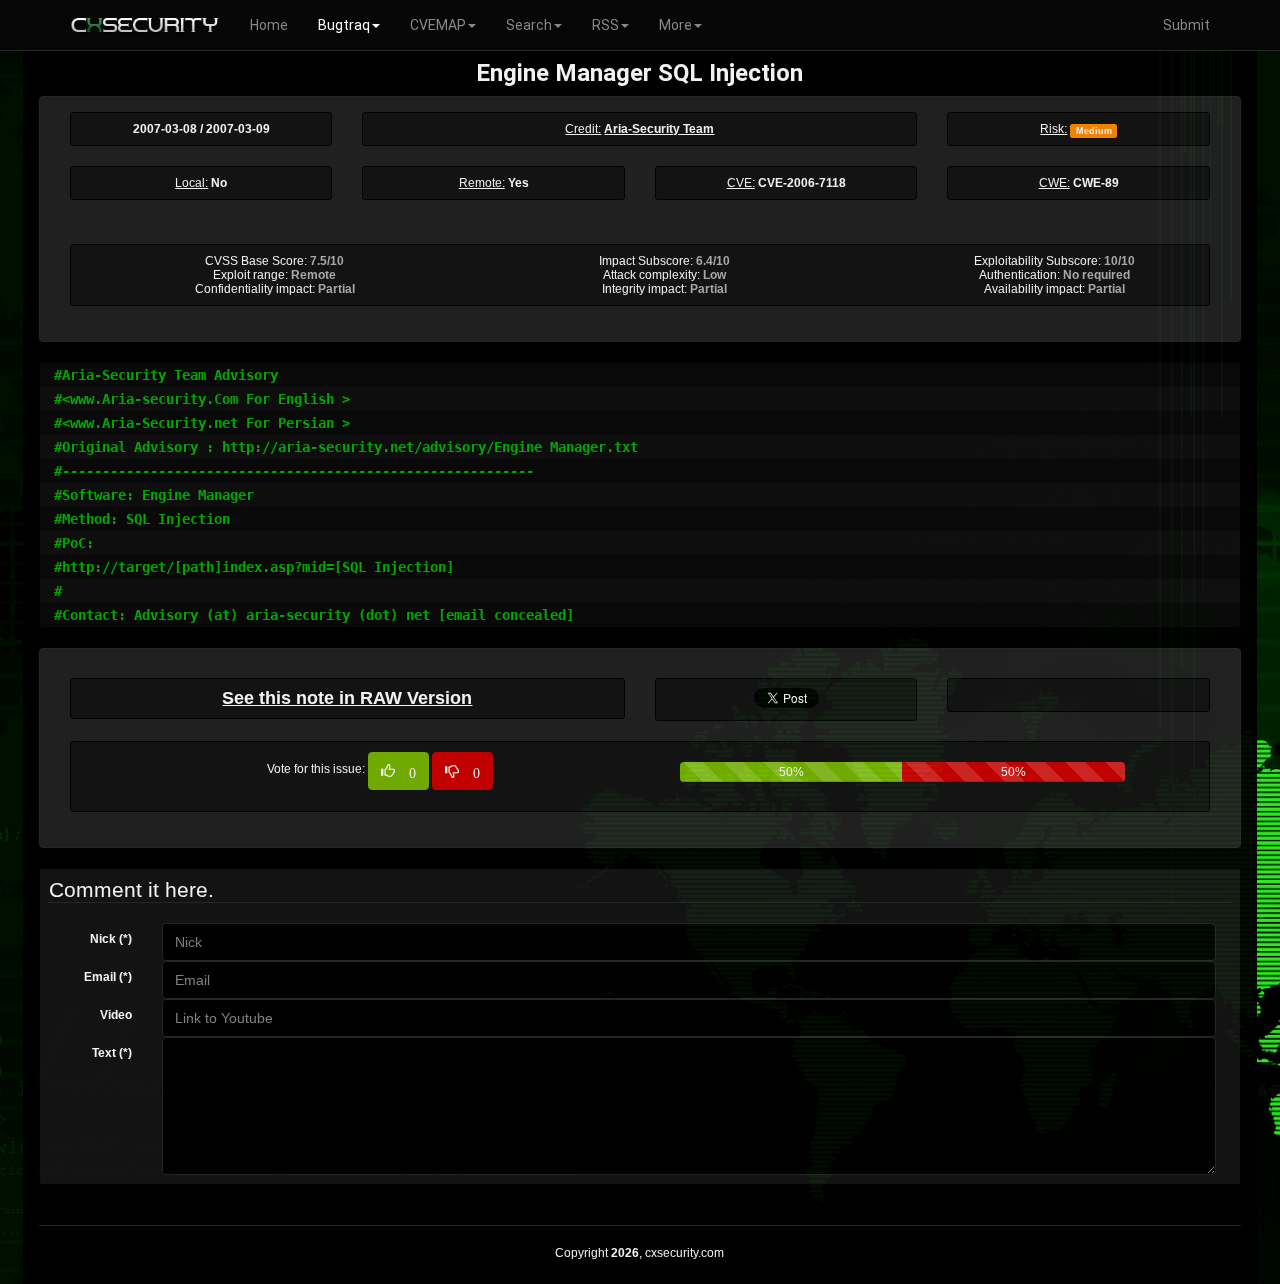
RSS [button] (605, 25)
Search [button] (529, 25)
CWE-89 (1096, 183)
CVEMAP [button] (438, 25)
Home (269, 25)
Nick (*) (111, 939)
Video (116, 1015)
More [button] (675, 25)
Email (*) (108, 977)
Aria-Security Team (659, 129)
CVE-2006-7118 (802, 183)
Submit (1186, 25)
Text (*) (112, 1053)
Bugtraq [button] (344, 25)
